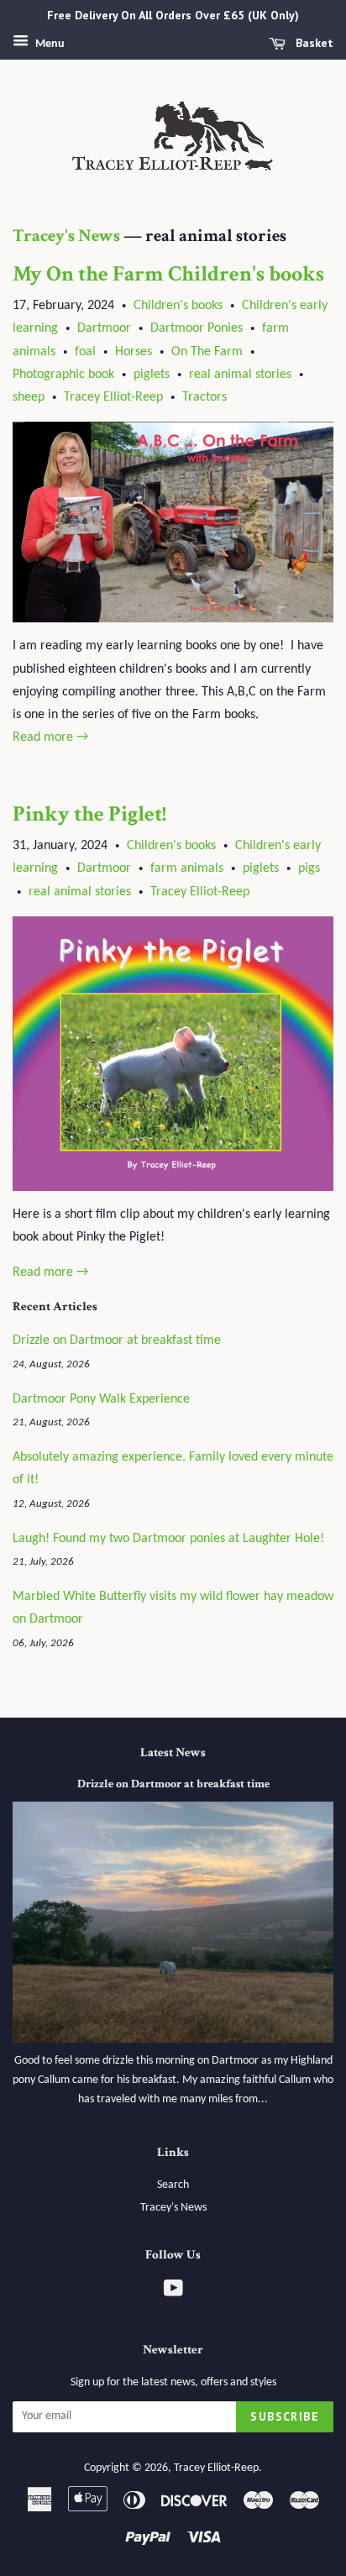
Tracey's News (66, 236)
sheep (29, 397)
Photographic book (63, 375)
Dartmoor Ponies (197, 328)
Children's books (178, 306)
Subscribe (285, 2416)
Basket (313, 43)
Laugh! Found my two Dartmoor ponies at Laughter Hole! (168, 1539)
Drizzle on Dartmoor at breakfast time (117, 1340)
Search (173, 2185)
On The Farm (207, 352)
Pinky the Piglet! (89, 814)
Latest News (173, 1752)
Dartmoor (104, 328)
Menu (49, 44)
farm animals (187, 868)
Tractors (204, 397)
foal (85, 352)
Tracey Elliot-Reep (113, 397)
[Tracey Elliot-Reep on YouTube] (173, 2293)
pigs (309, 868)
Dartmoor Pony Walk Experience (101, 1399)
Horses (134, 352)
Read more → (50, 737)
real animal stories (240, 375)
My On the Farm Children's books (168, 274)
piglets (152, 375)
